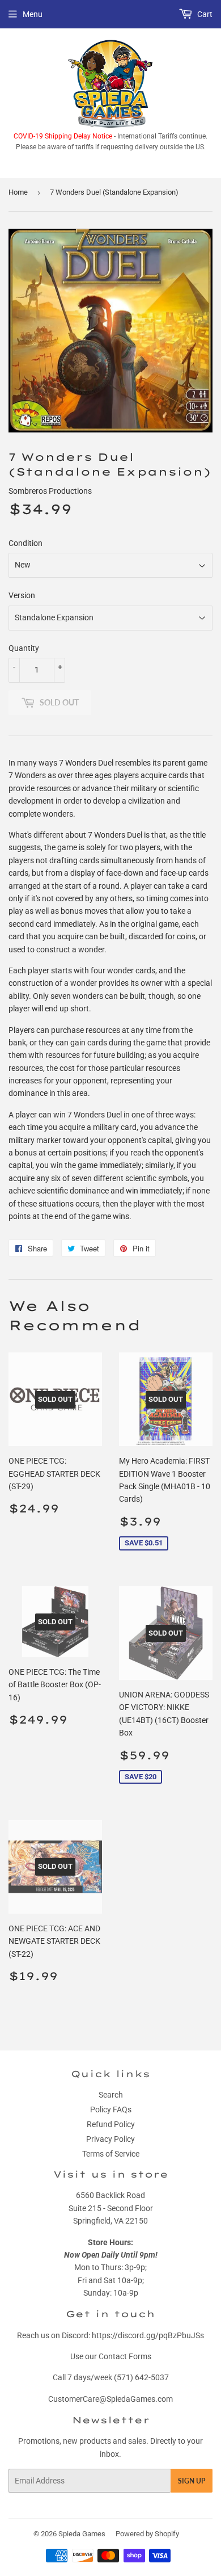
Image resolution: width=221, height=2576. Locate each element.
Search (111, 2095)
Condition (25, 543)
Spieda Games (82, 2534)
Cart (204, 14)
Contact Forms (125, 2356)
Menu (33, 14)
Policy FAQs (111, 2109)
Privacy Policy (110, 2139)
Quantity (24, 648)
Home (18, 192)
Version (22, 595)
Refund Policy (111, 2124)
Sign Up (192, 2481)
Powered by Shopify (147, 2534)
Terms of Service (111, 2154)
